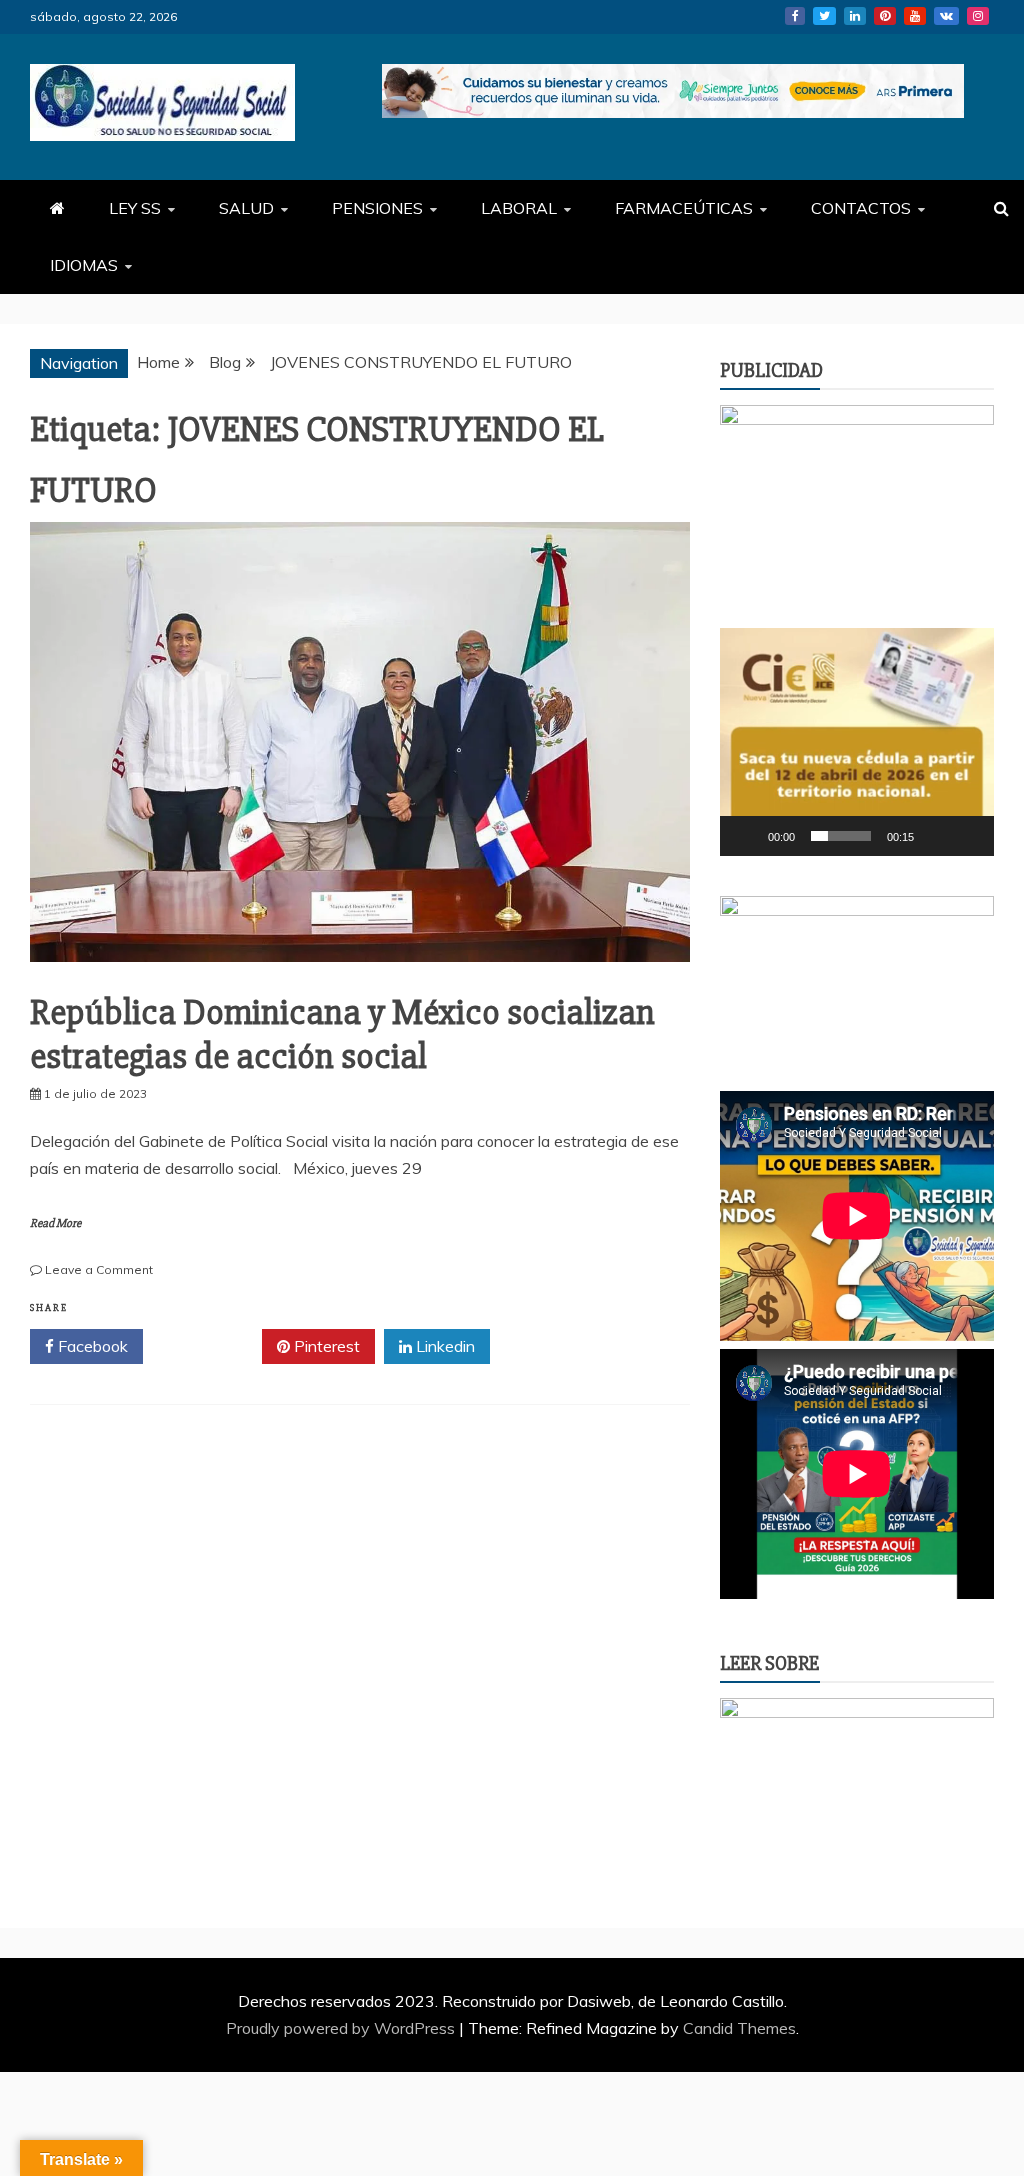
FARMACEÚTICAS (684, 208)
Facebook (795, 16)
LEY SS (135, 208)
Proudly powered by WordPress (342, 2028)
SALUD (246, 208)
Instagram (978, 16)
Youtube (915, 16)
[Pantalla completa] (968, 836)
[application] (857, 742)
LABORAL (519, 208)
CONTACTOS (861, 208)
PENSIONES (377, 208)
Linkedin (855, 16)
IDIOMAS (84, 265)
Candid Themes (739, 2028)
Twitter (824, 16)
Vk (946, 16)
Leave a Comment (99, 1269)
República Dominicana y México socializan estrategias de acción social (342, 1034)
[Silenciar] (936, 836)
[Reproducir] (746, 836)
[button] (857, 742)
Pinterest (885, 16)
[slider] (841, 836)
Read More (55, 1223)
